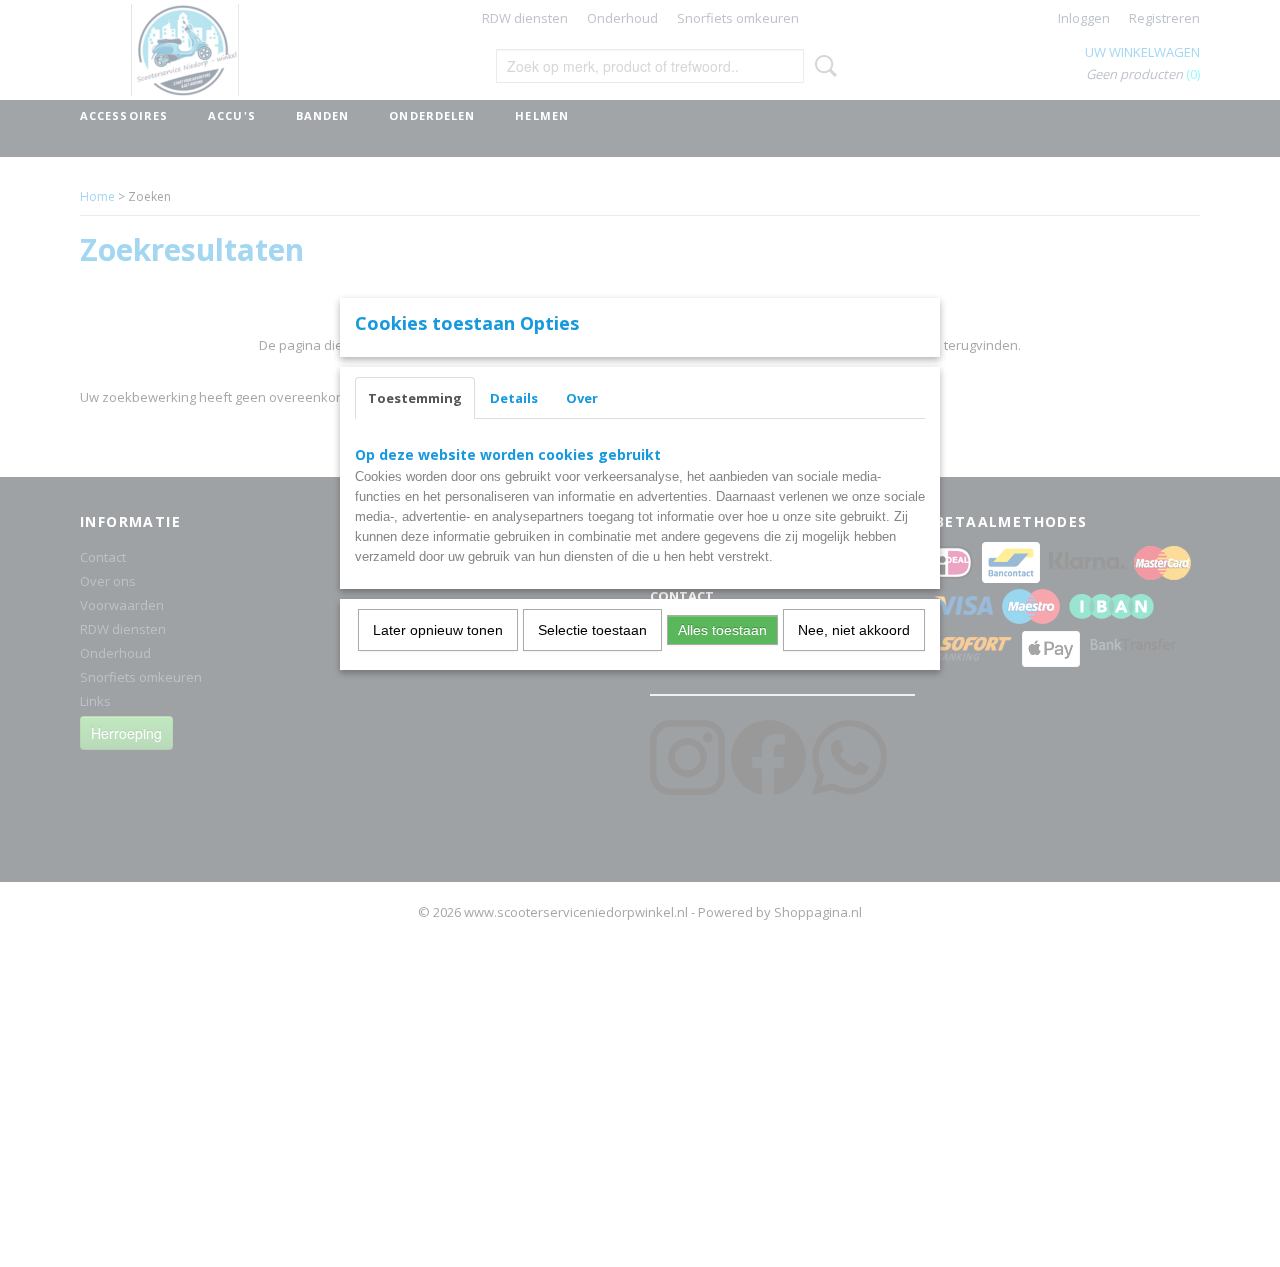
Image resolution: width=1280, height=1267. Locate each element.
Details (514, 398)
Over (582, 398)
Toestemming (415, 398)
